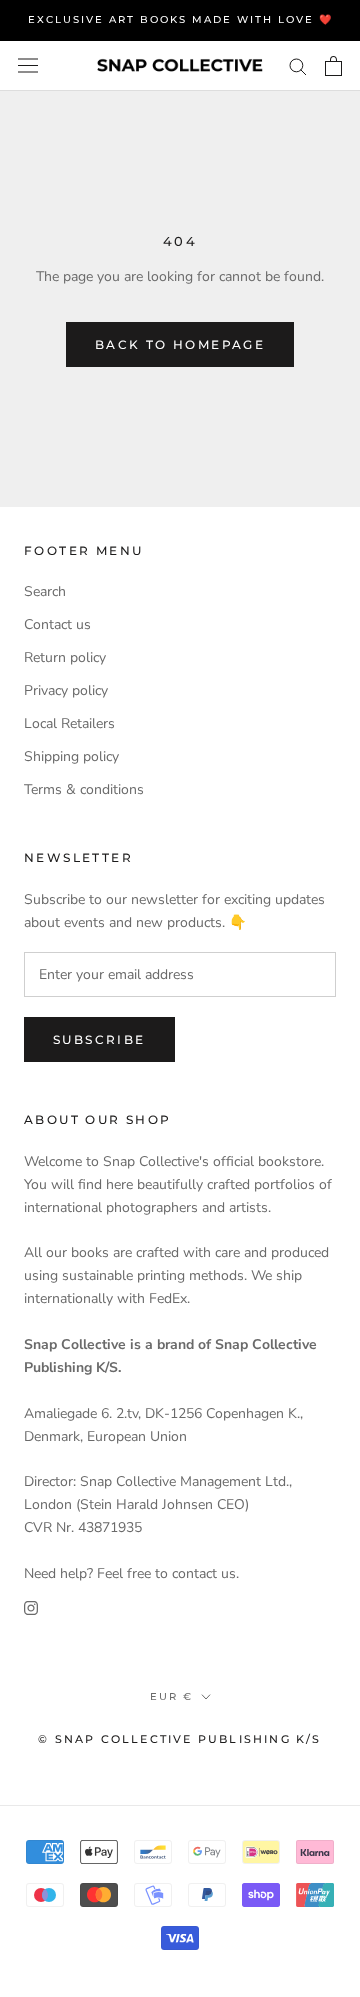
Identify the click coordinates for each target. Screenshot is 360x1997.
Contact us (57, 624)
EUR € (171, 1696)
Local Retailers (69, 723)
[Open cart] (333, 66)
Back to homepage (180, 344)
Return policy (65, 657)
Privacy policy (66, 690)
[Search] (298, 65)
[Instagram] (31, 1607)
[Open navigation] (28, 65)
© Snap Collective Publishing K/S (179, 1739)
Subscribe (99, 1039)
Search (45, 591)
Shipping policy (71, 756)
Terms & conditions (84, 789)
